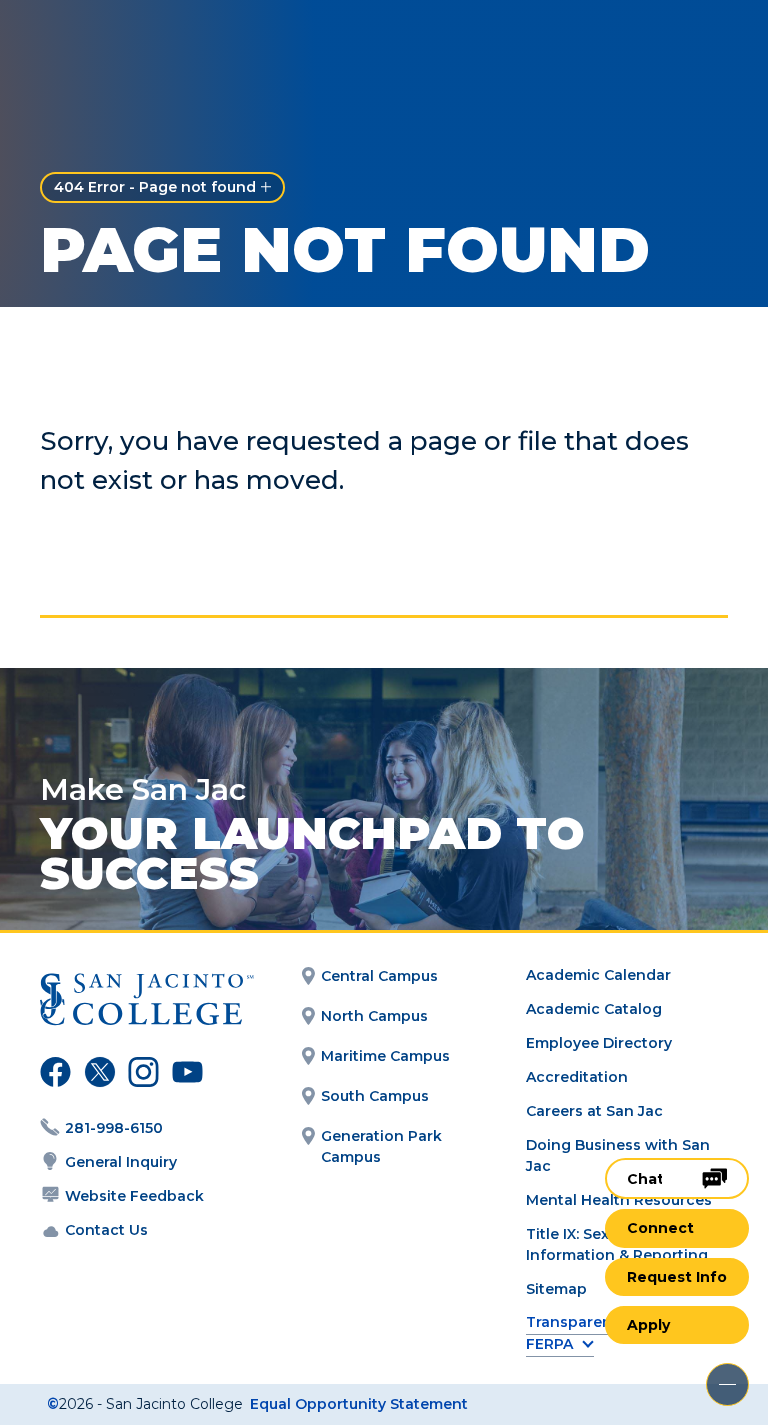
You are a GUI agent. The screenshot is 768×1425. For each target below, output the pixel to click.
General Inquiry (121, 1162)
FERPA (549, 1344)
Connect (660, 1228)
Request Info (677, 1277)
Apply (648, 1325)
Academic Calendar (598, 975)
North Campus (374, 1016)
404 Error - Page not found (155, 187)
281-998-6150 (114, 1128)
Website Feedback (134, 1196)
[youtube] (183, 1075)
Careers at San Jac (594, 1111)
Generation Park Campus (381, 1146)
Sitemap (556, 1289)
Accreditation (577, 1077)
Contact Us (106, 1230)
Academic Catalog (594, 1009)
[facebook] (53, 1075)
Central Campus (379, 976)
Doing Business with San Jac (618, 1155)
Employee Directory (599, 1043)
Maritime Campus (385, 1056)
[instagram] (141, 1075)
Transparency (577, 1322)
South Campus (375, 1096)
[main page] (132, 46)
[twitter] (97, 1075)
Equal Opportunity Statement (359, 1404)
